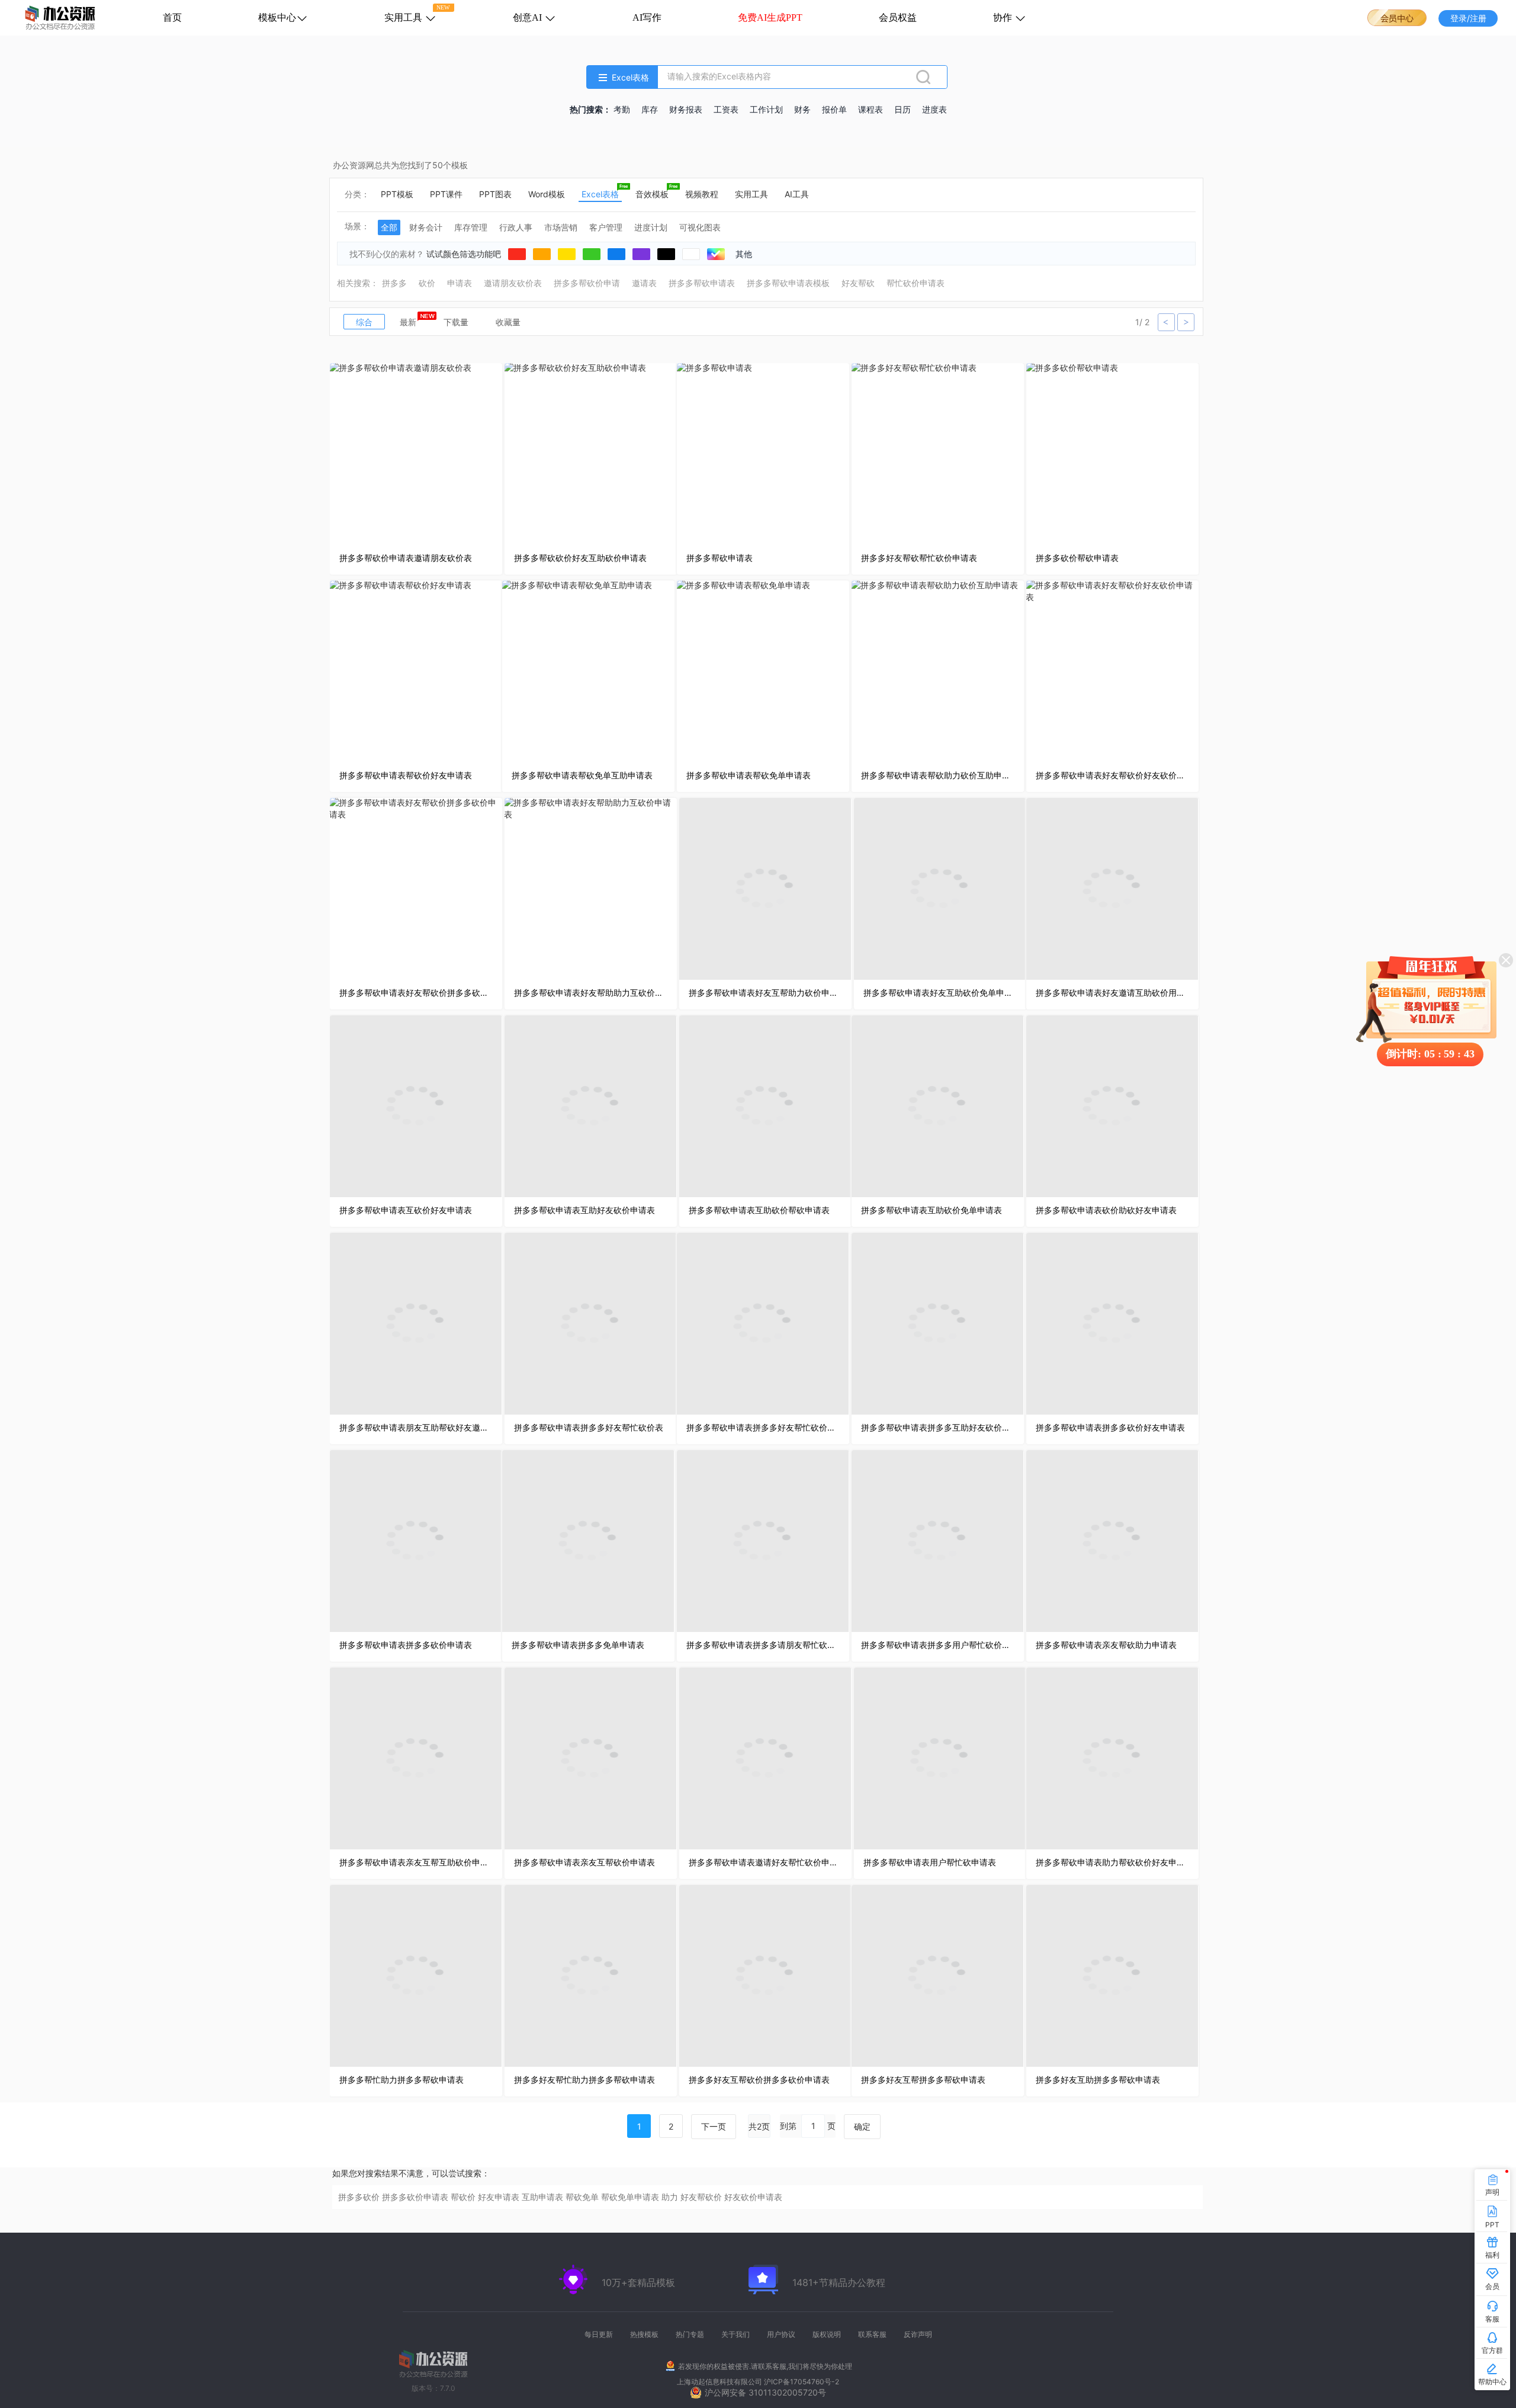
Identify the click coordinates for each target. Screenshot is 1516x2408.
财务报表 (686, 110)
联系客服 (872, 2334)
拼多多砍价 (359, 2197)
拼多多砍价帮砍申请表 (1077, 558)
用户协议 (781, 2334)
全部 (389, 227)
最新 (408, 322)
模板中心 (277, 17)
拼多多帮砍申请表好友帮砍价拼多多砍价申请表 (416, 993)
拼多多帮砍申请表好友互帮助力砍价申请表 (765, 993)
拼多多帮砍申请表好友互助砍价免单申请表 (940, 993)
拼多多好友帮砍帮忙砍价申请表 (919, 558)
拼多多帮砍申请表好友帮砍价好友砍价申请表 (1112, 775)
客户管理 (606, 227)
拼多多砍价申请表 (415, 2197)
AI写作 (647, 17)
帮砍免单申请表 (630, 2197)
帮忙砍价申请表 (916, 283)
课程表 (871, 110)
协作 (1004, 17)
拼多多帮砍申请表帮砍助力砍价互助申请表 (938, 775)
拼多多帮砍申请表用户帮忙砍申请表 (930, 1862)
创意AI (529, 17)
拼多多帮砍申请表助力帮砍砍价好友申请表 (1112, 1862)
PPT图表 (495, 194)
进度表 (934, 110)
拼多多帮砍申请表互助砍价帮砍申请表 (759, 1210)
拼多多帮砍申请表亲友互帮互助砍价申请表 (416, 1862)
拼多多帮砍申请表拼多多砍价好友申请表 (1110, 1427)
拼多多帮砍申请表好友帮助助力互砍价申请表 (591, 993)
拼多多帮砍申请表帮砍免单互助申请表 (582, 775)
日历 (902, 110)
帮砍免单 (582, 2197)
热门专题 (690, 2334)
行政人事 (516, 227)
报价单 (834, 110)
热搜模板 (644, 2334)
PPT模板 (397, 194)
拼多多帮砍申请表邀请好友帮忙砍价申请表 (765, 1862)
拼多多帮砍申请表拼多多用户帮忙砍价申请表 (938, 1645)
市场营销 (561, 227)
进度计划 (651, 227)
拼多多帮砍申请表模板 (788, 283)
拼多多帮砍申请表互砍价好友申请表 (406, 1210)
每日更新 (599, 2334)
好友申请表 (499, 2197)
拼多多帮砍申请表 (702, 283)
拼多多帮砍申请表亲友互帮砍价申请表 (584, 1862)
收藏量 (508, 322)
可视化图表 (700, 227)
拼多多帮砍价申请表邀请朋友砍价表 (406, 558)
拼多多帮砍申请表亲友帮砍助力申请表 (1106, 1645)
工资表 (726, 110)
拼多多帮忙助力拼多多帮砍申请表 (402, 2080)
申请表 (460, 283)
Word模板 (547, 194)
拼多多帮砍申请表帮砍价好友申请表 (406, 775)
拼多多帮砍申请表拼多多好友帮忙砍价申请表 (763, 1427)
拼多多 (394, 283)
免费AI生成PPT (770, 17)
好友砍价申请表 (753, 2197)
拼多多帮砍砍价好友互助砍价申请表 (580, 558)
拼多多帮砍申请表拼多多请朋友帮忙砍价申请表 (763, 1645)
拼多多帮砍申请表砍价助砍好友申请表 (1106, 1210)
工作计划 (766, 110)
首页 (172, 17)
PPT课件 (446, 194)
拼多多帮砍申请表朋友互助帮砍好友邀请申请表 (416, 1427)
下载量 (456, 322)
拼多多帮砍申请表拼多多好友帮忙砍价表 (589, 1427)
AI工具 (797, 194)
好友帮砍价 (701, 2197)
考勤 (622, 110)
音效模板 (652, 194)
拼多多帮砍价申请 (587, 283)
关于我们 (735, 2334)
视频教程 (702, 194)
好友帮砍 (858, 283)
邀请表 (644, 283)
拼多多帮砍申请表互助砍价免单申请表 (932, 1210)
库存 (650, 110)
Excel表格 (600, 194)
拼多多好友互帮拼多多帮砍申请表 (923, 2080)
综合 (364, 322)
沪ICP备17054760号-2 (802, 2382)
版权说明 (827, 2334)
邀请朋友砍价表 (513, 283)
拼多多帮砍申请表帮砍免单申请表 (749, 775)
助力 (670, 2197)
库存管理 (471, 227)
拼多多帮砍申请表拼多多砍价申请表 (406, 1645)
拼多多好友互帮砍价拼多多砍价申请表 (759, 2080)
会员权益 (898, 17)
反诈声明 (918, 2334)
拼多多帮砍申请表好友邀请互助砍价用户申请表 (1112, 993)
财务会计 (426, 227)
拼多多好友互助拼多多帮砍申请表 (1098, 2080)
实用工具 (404, 17)
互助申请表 (542, 2197)
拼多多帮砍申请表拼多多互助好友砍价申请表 (938, 1427)
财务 (802, 110)
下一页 (714, 2126)
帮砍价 (463, 2197)
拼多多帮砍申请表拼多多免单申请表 (578, 1645)
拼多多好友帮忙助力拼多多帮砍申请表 (584, 2080)
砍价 (427, 283)
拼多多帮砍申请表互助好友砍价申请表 (584, 1210)
